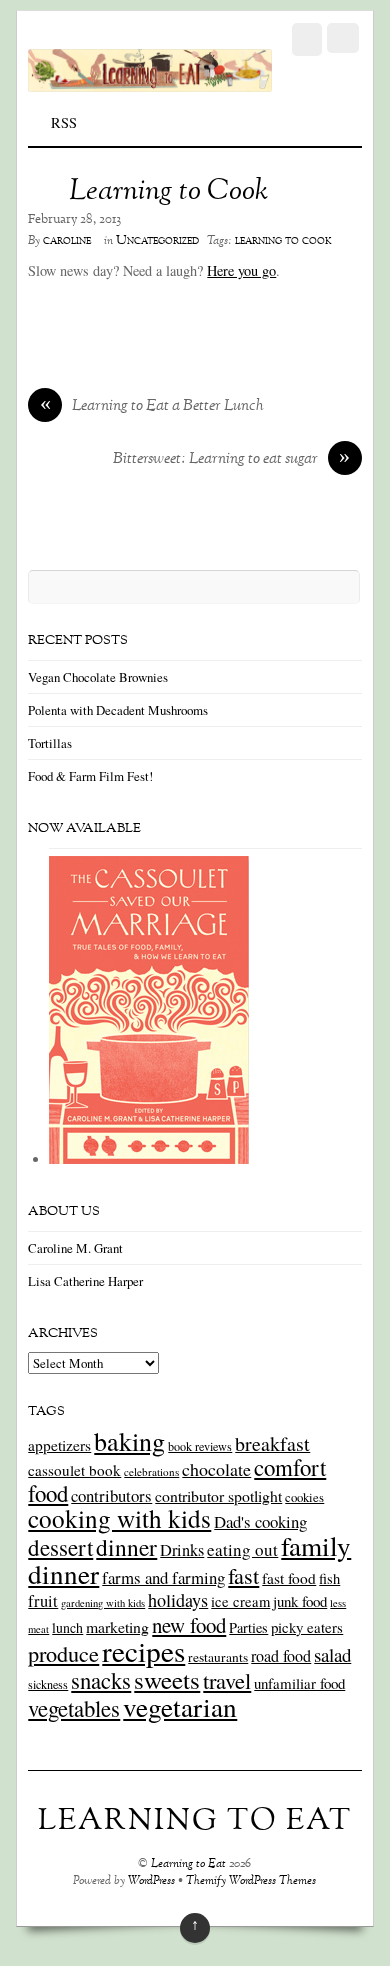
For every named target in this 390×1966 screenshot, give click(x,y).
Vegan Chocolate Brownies (98, 677)
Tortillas (50, 743)
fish (329, 1578)
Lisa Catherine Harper (85, 1281)
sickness (48, 1684)
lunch (67, 1627)
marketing (117, 1626)
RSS (64, 122)
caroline (67, 241)
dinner (126, 1547)
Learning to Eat (188, 1864)
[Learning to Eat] (149, 81)
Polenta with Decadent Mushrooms (118, 710)
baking (129, 1441)
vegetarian (180, 1706)
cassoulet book (74, 1470)
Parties (248, 1627)
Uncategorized (157, 241)
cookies (304, 1497)
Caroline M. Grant (75, 1248)
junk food (300, 1601)
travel (227, 1680)
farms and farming (163, 1577)
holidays (178, 1600)
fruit (43, 1601)
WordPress (151, 1881)
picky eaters (307, 1627)
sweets (167, 1679)
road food (281, 1656)
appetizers (59, 1445)
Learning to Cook (168, 192)
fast (243, 1575)
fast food (289, 1578)
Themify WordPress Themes (251, 1881)
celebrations (151, 1471)
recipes (143, 1650)
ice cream (240, 1601)
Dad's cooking (260, 1521)
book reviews (200, 1446)
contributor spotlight (218, 1495)
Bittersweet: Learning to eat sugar (232, 460)
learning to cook (283, 241)
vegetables (74, 1708)
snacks (101, 1680)
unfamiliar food (299, 1683)
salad (332, 1654)
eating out (242, 1549)
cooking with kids (119, 1518)
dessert (60, 1547)
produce (63, 1653)
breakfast (272, 1443)
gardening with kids (103, 1603)
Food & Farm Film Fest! (90, 776)
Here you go (241, 270)
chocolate (216, 1469)
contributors (111, 1495)
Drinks (182, 1550)
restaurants (218, 1657)
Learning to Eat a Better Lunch (152, 407)
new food (189, 1625)
